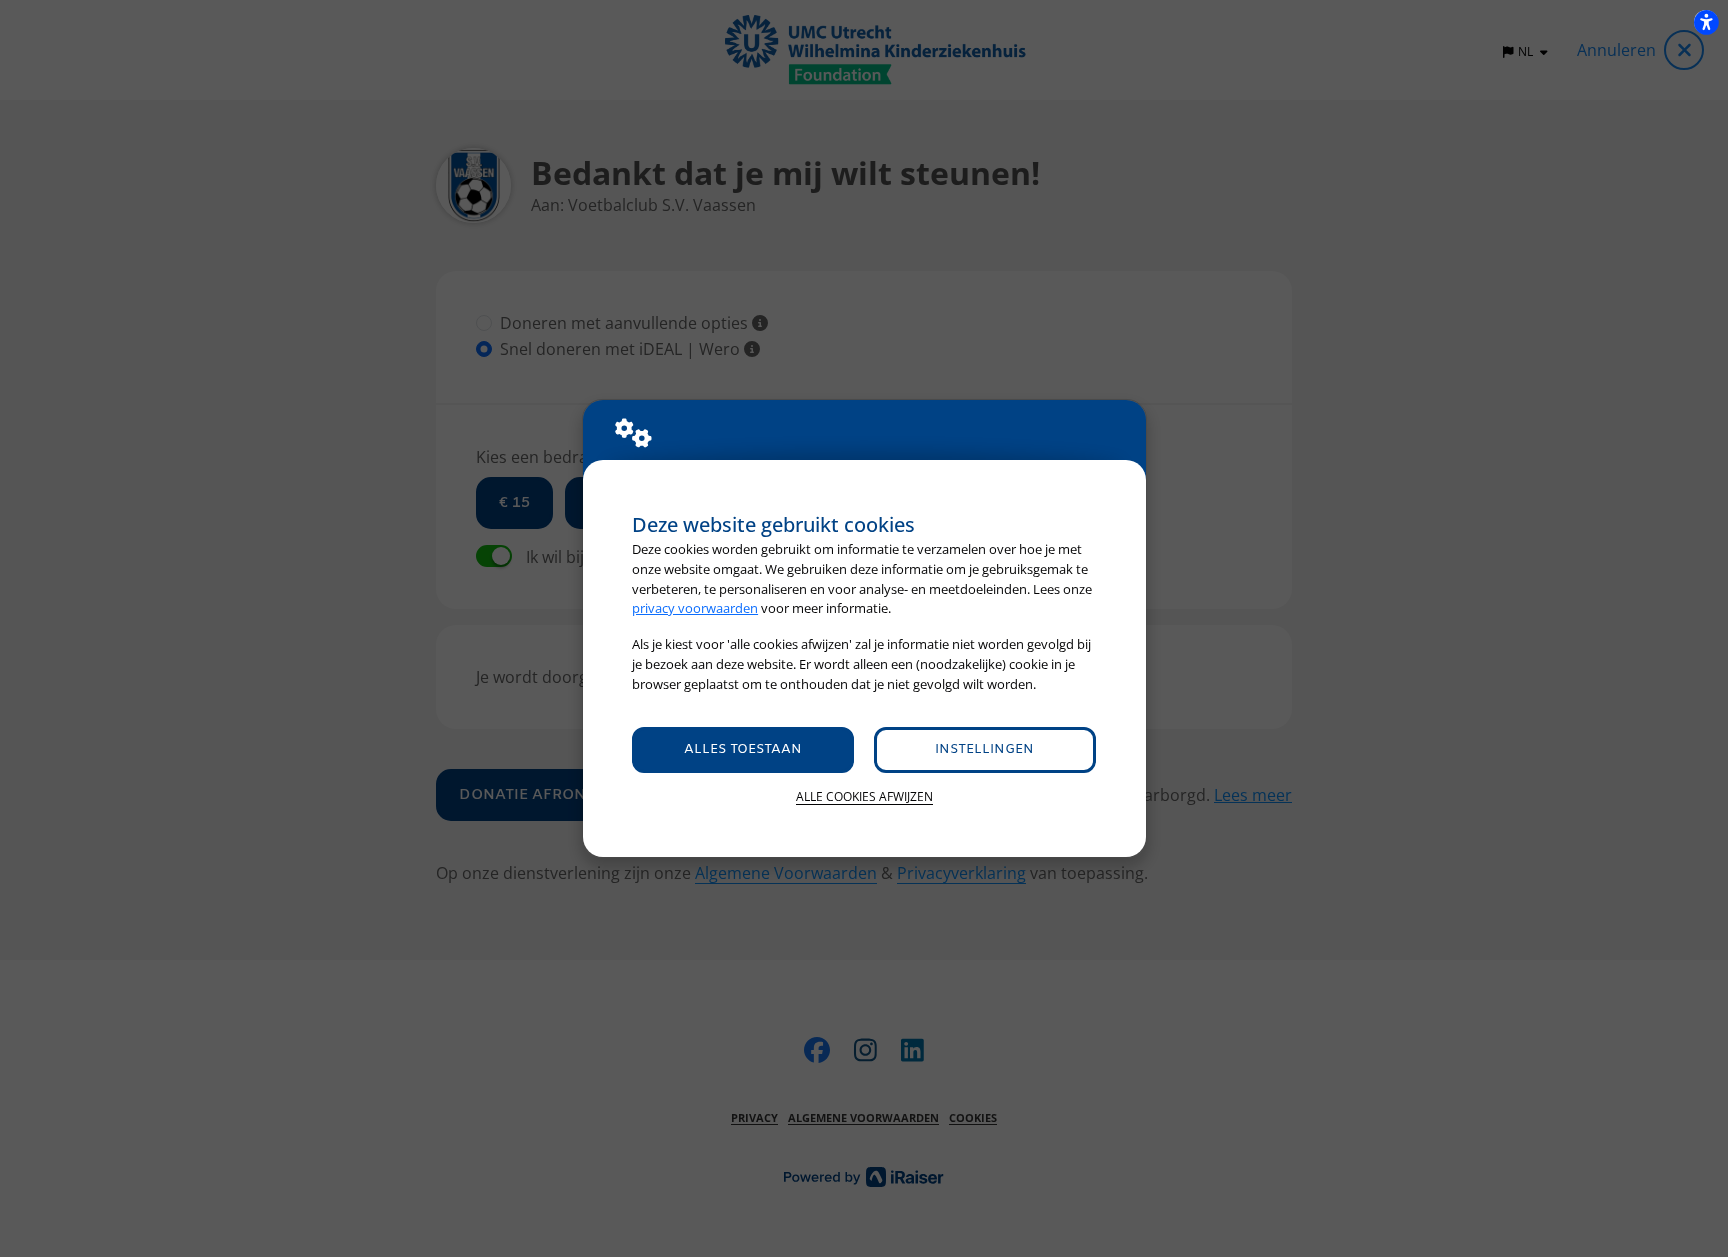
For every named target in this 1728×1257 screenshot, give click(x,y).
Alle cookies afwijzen (864, 796)
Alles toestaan (743, 749)
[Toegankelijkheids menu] (1706, 22)
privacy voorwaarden (695, 608)
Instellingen (984, 749)
